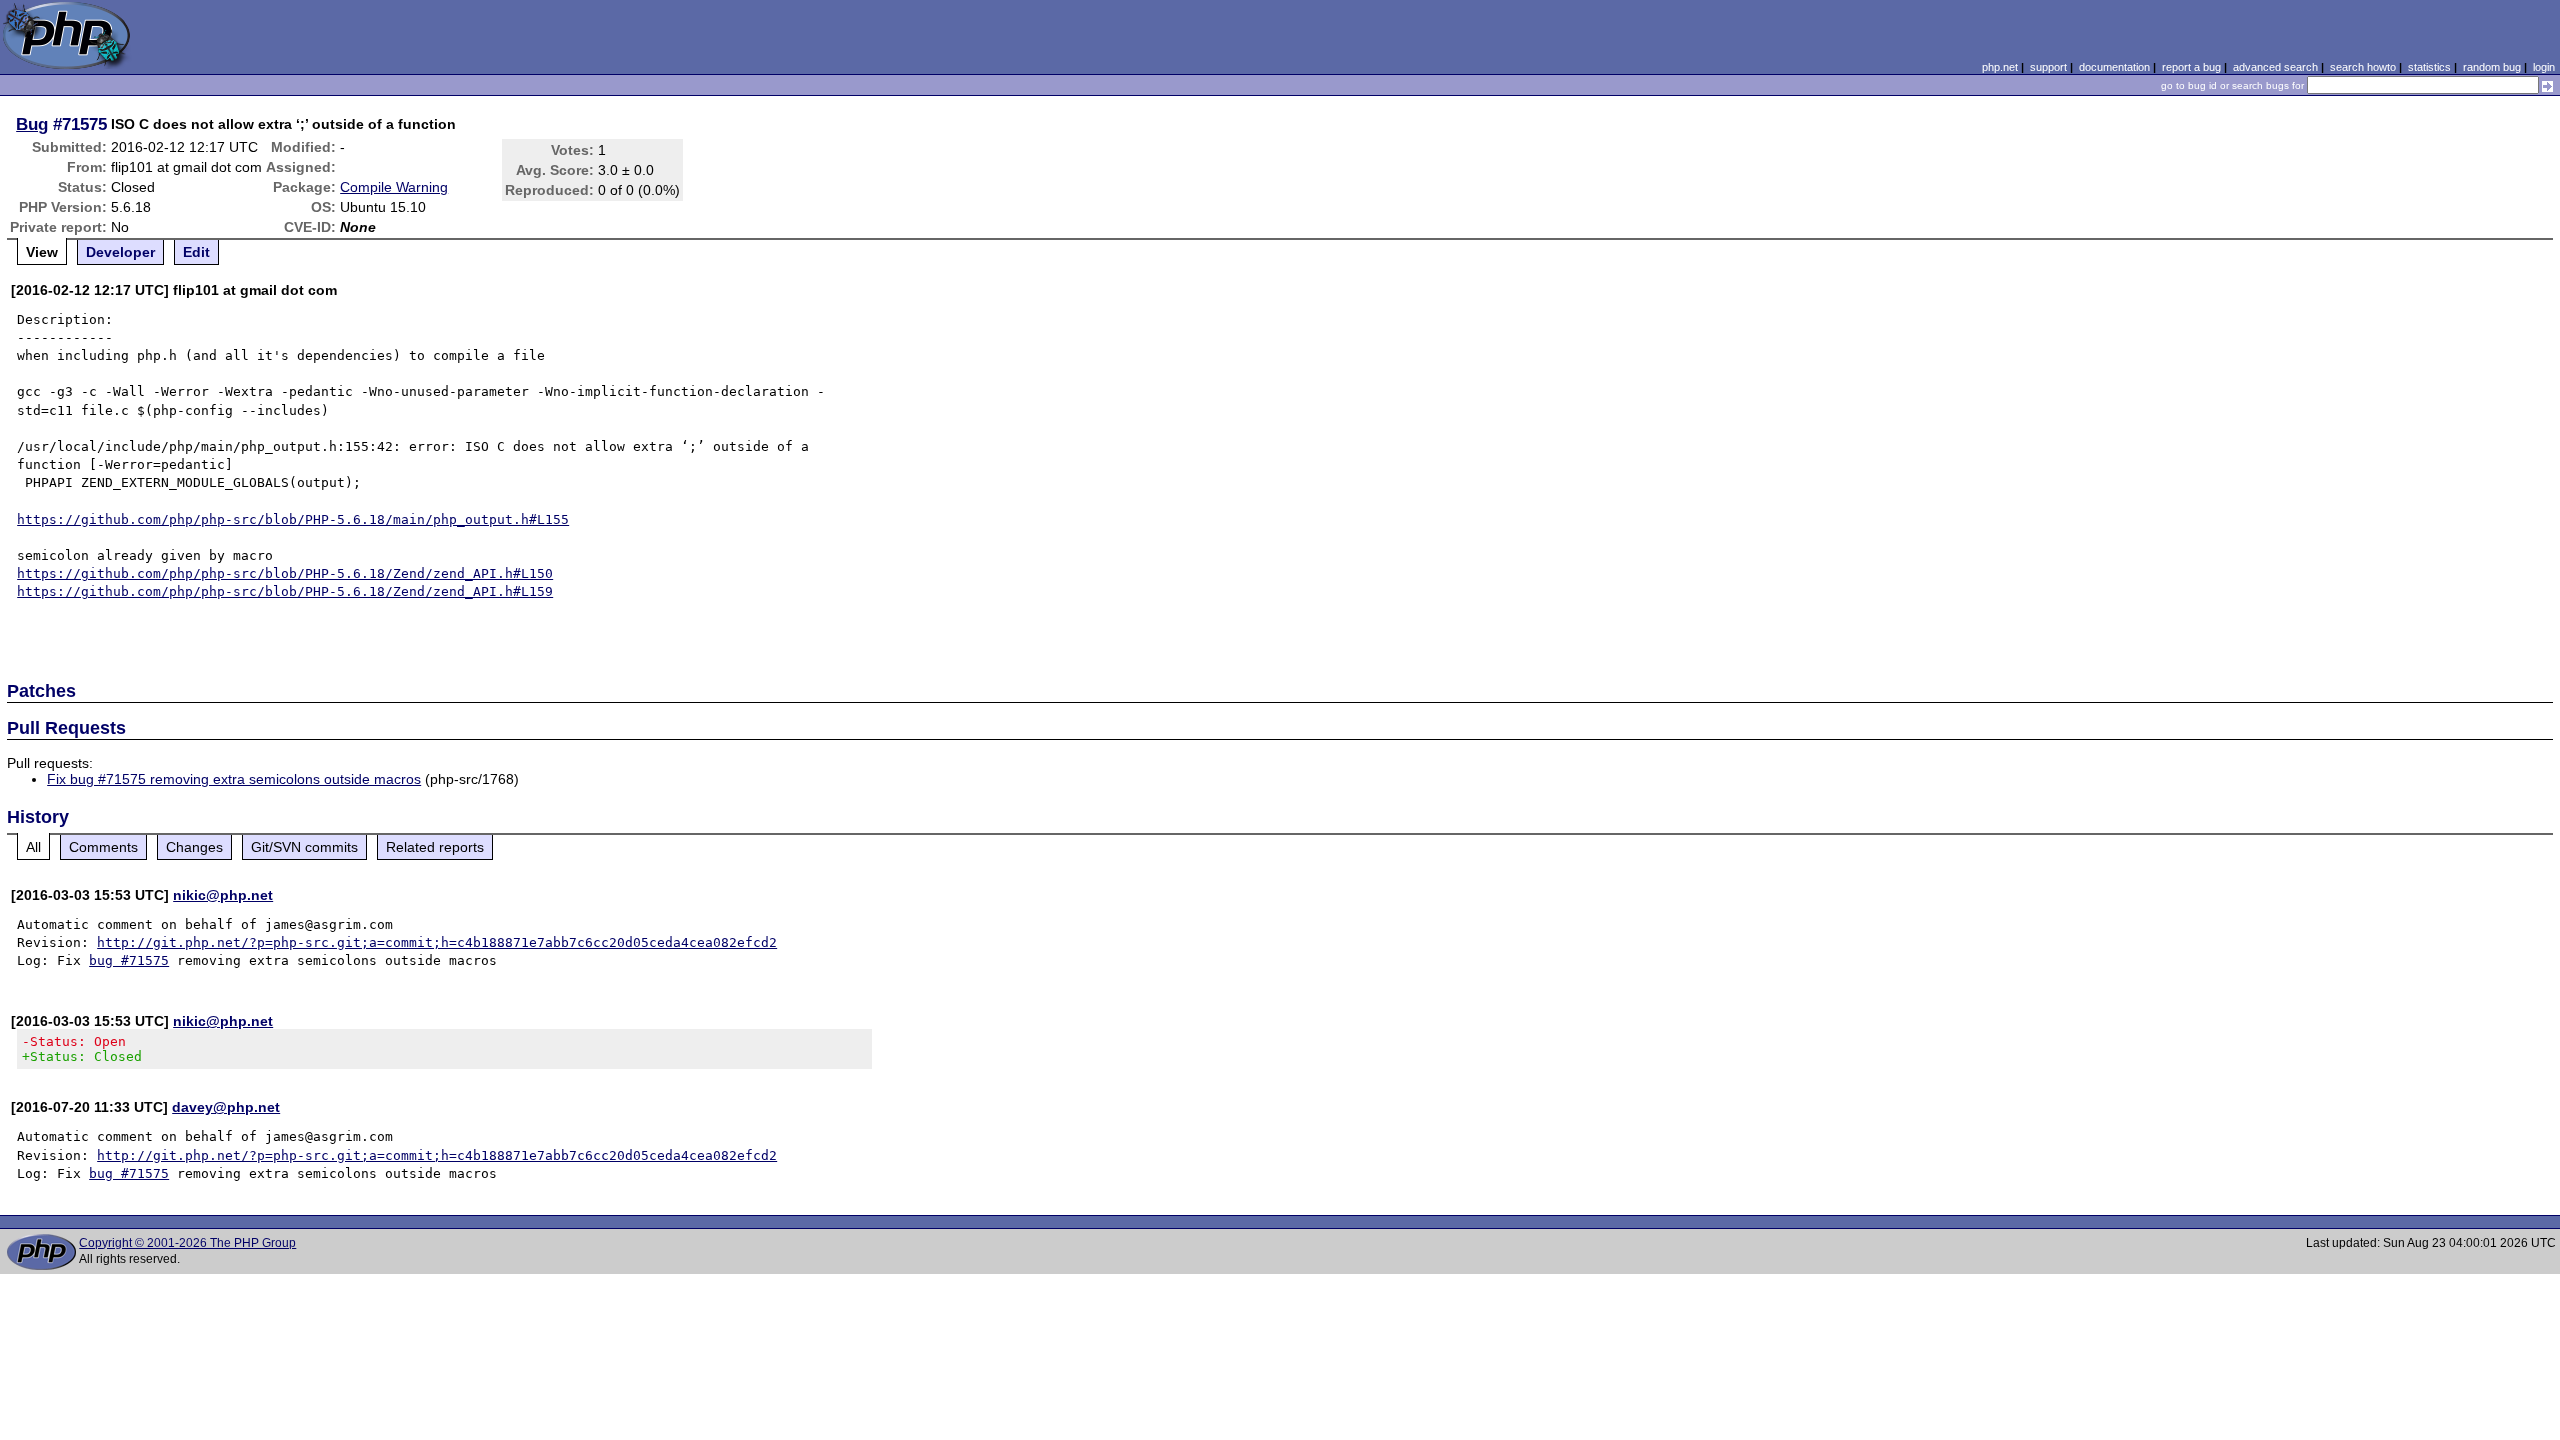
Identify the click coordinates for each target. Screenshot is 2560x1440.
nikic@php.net (223, 895)
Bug (32, 124)
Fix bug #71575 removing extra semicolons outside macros (234, 779)
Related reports (435, 847)
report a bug (2191, 67)
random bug (2492, 67)
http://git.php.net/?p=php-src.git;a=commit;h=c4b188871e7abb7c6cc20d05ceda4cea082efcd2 (437, 942)
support (2048, 67)
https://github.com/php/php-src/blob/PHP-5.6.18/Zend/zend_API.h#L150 (285, 573)
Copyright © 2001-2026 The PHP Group (187, 1243)
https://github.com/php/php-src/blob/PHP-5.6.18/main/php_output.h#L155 (293, 519)
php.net (2000, 67)
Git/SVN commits (304, 847)
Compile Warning (394, 187)
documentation (2114, 67)
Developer (120, 252)
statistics (2429, 67)
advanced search (2275, 67)
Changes (194, 847)
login (2544, 67)
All (33, 847)
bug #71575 (129, 960)
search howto (2363, 67)
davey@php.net (226, 1107)
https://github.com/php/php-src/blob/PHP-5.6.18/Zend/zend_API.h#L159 (285, 591)
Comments (103, 847)
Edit (196, 252)
